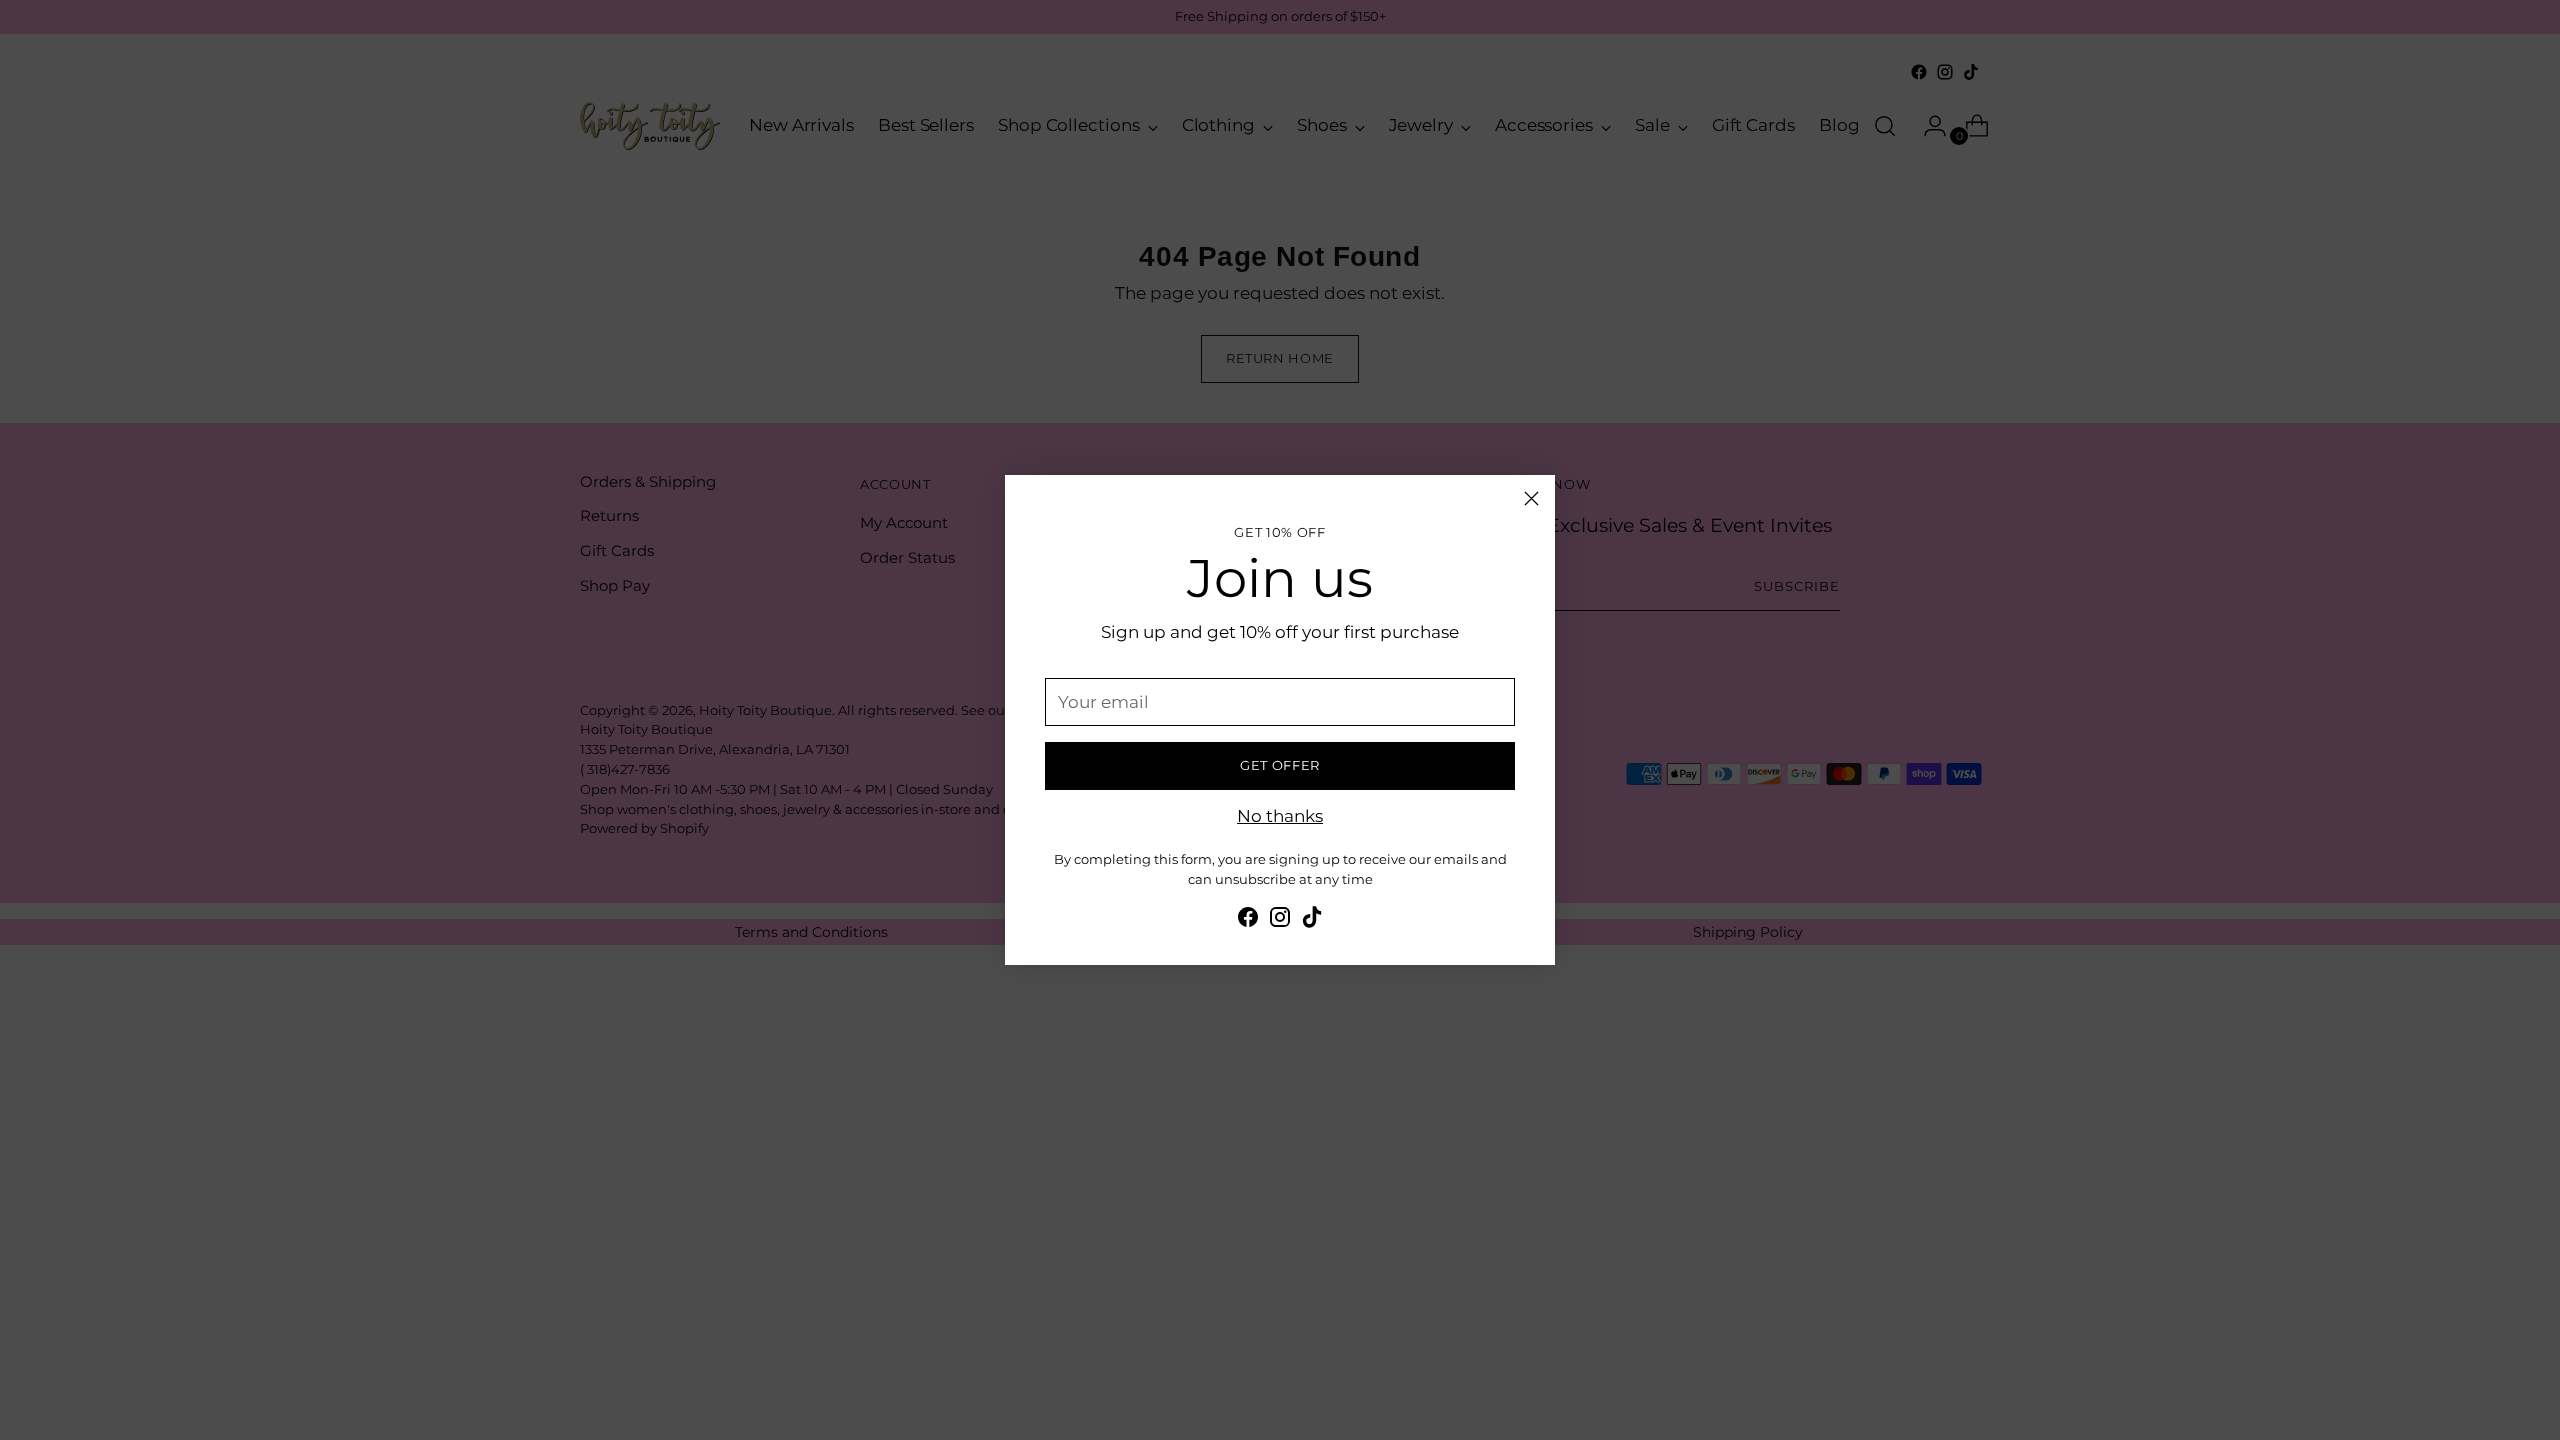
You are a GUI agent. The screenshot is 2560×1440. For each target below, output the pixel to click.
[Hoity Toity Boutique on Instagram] (1280, 921)
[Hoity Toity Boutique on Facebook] (1248, 921)
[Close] (1531, 498)
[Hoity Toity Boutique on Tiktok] (1312, 921)
